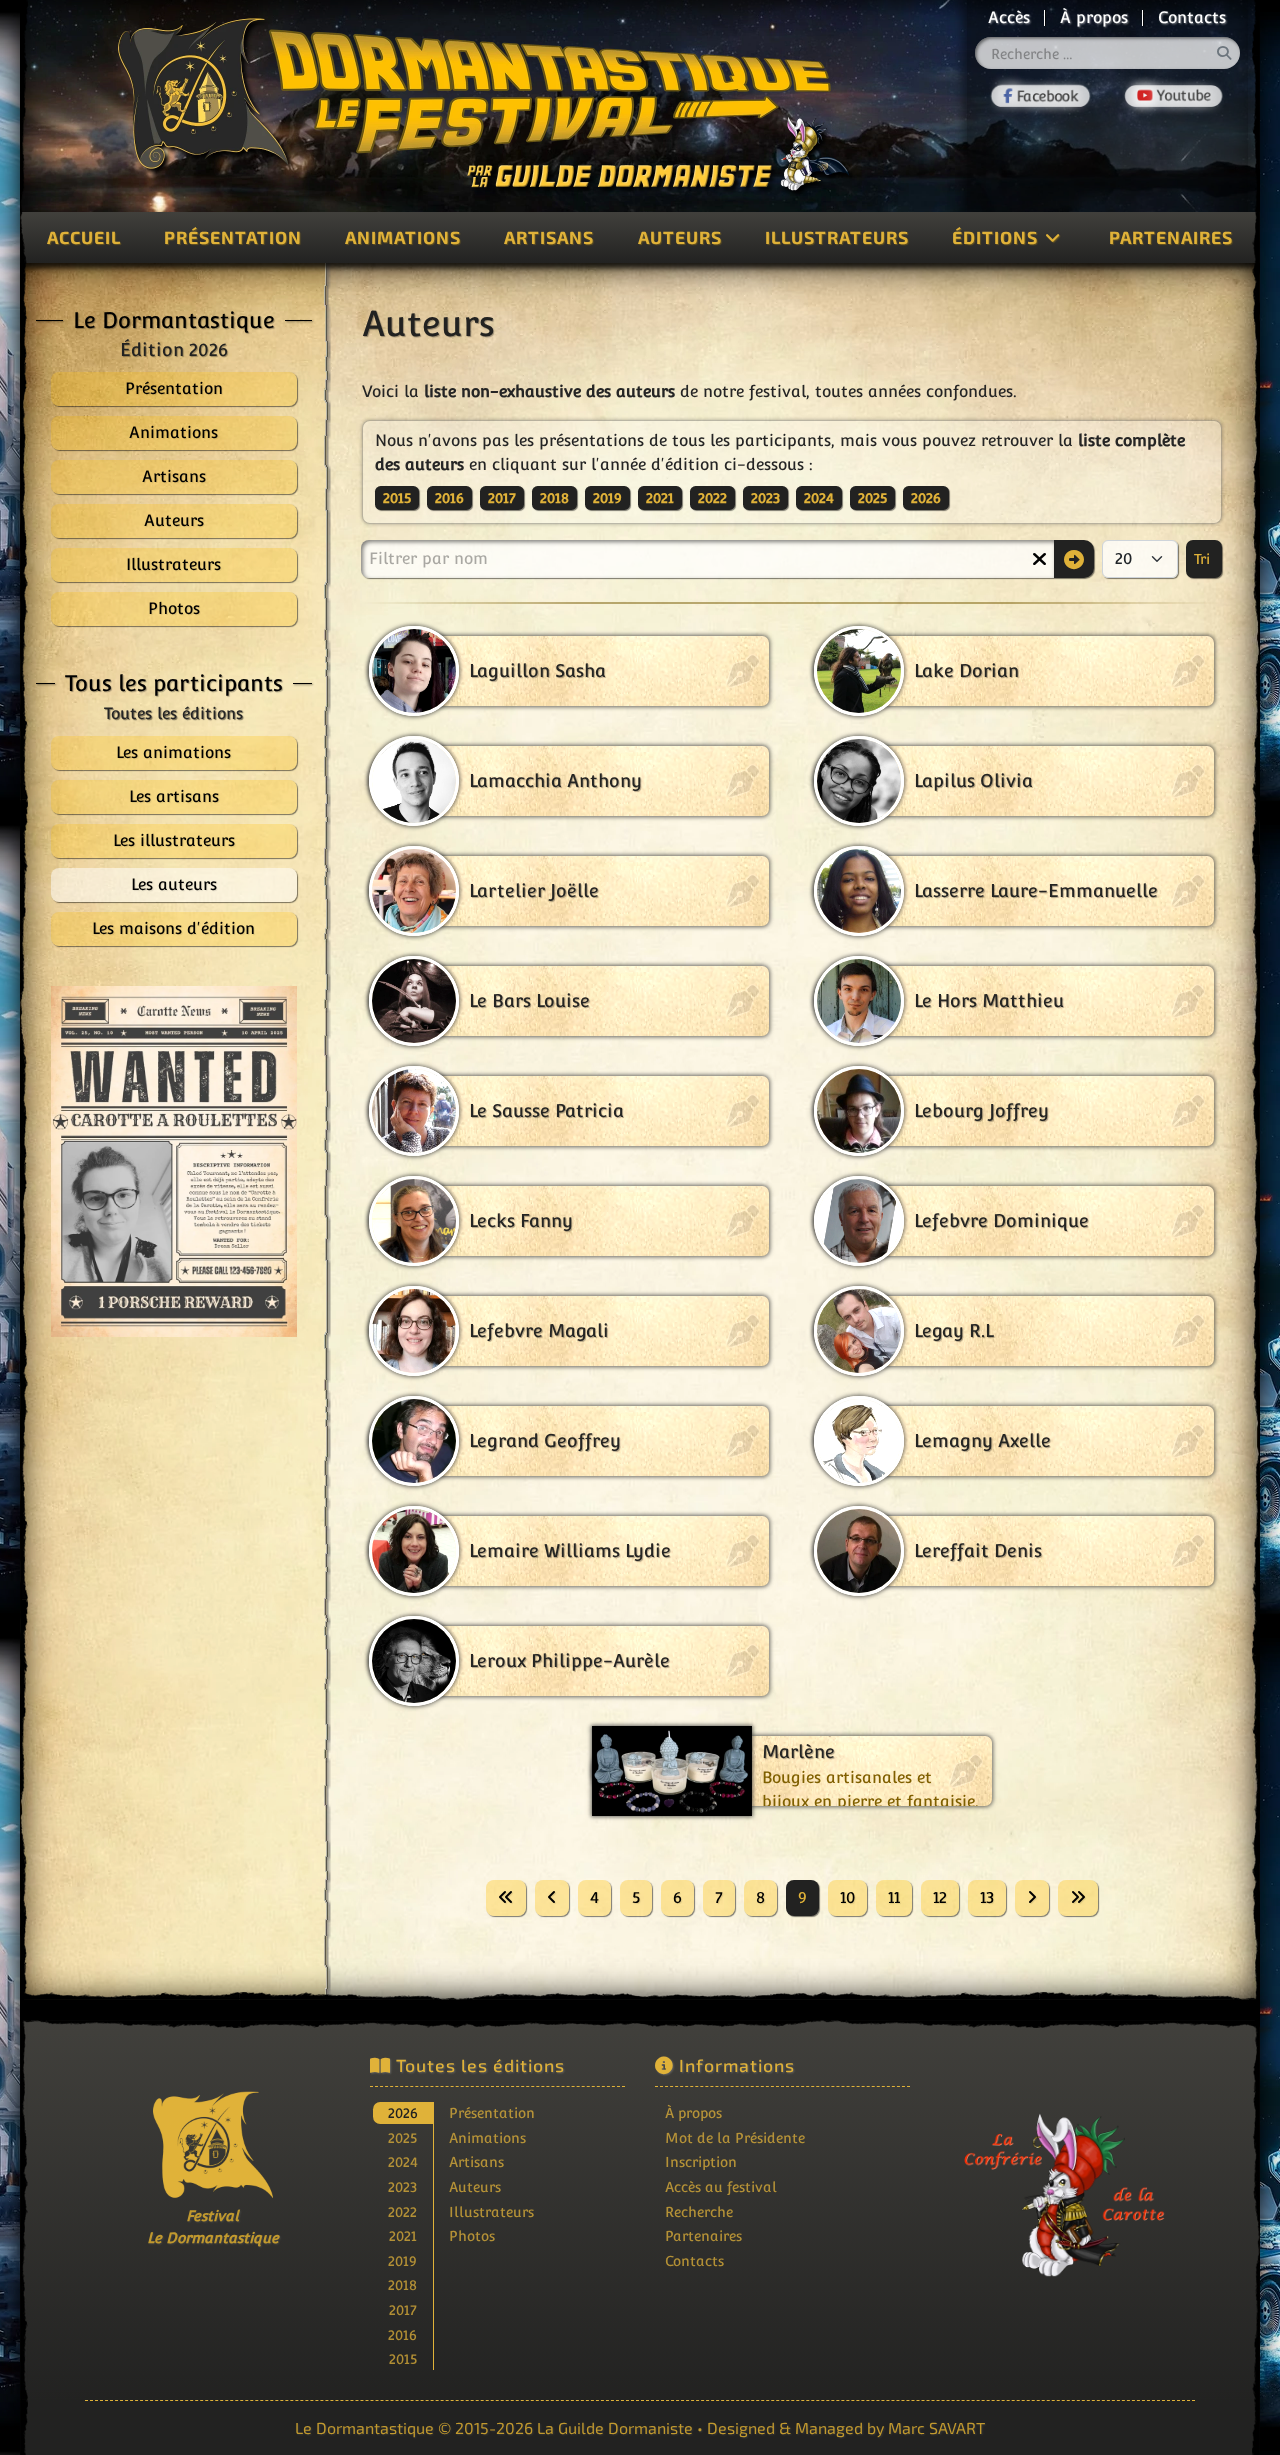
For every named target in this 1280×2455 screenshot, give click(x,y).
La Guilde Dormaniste (615, 2427)
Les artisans (174, 796)
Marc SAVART (936, 2427)
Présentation (233, 237)
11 (894, 1897)
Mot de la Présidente (735, 2137)
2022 (712, 498)
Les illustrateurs (174, 840)
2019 (607, 498)
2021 (660, 498)
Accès (1009, 17)
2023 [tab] (402, 2186)
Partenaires (1171, 237)
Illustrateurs (837, 237)
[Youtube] (1173, 96)
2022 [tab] (402, 2211)
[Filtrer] (1074, 559)
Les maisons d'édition (173, 928)
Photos (472, 2235)
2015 (397, 498)
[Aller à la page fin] (1078, 1898)
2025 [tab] (402, 2137)
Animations (403, 237)
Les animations (173, 752)
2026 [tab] (403, 2112)
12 (940, 1897)
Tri (1204, 559)
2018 (554, 498)
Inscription (701, 2161)
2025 (872, 498)
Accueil (84, 237)
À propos (1094, 17)
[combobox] (1108, 53)
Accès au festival (721, 2186)
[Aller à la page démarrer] (506, 1898)
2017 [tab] (403, 2309)
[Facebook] (1040, 95)
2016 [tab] (402, 2334)
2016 (449, 498)
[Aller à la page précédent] (552, 1898)
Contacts (1192, 17)
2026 (926, 498)
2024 (819, 498)
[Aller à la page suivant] (1032, 1898)
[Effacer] (1039, 559)
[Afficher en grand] (174, 1161)
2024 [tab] (403, 2161)
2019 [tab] (402, 2260)
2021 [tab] (403, 2235)
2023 (765, 498)
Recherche (699, 2211)
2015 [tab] (403, 2358)
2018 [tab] (402, 2284)
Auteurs (680, 237)
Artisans (549, 237)
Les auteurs (174, 884)
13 (987, 1897)
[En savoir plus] (1068, 2181)
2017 (502, 498)
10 (847, 1897)
